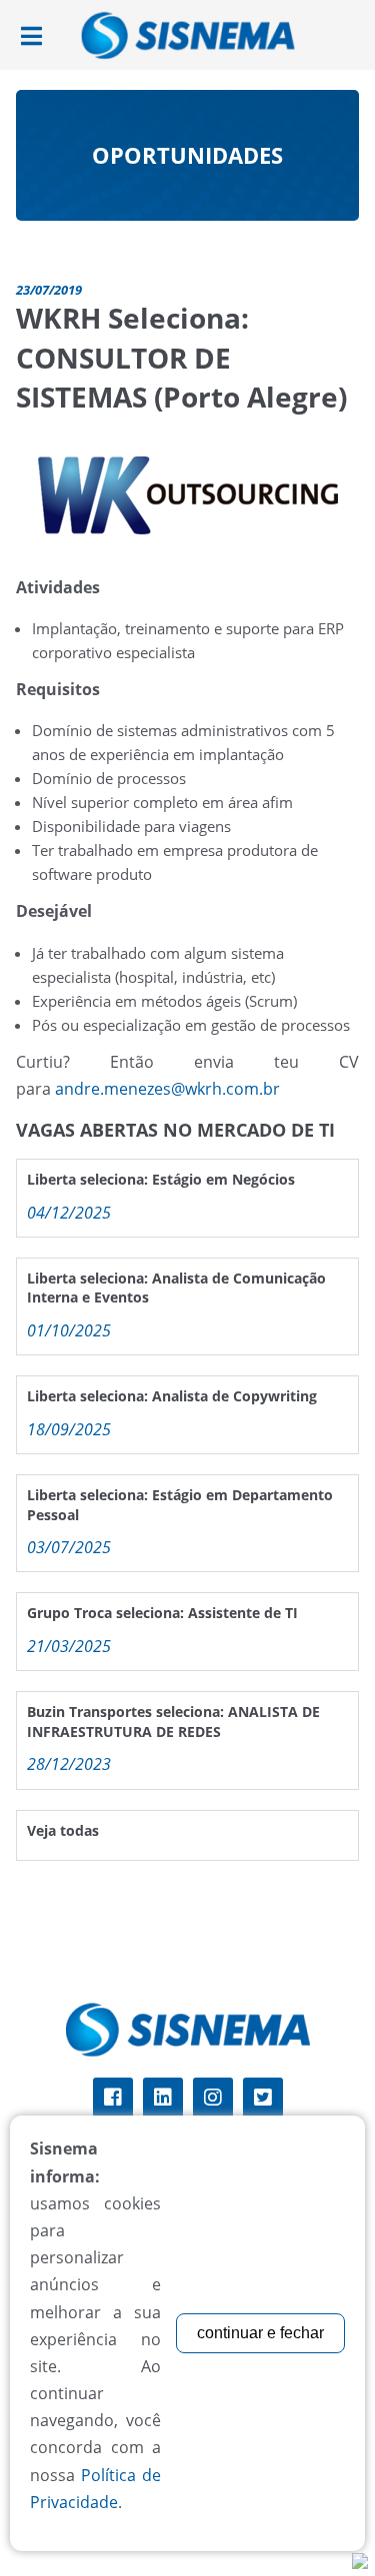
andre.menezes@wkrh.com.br (167, 1089)
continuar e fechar (260, 2333)
